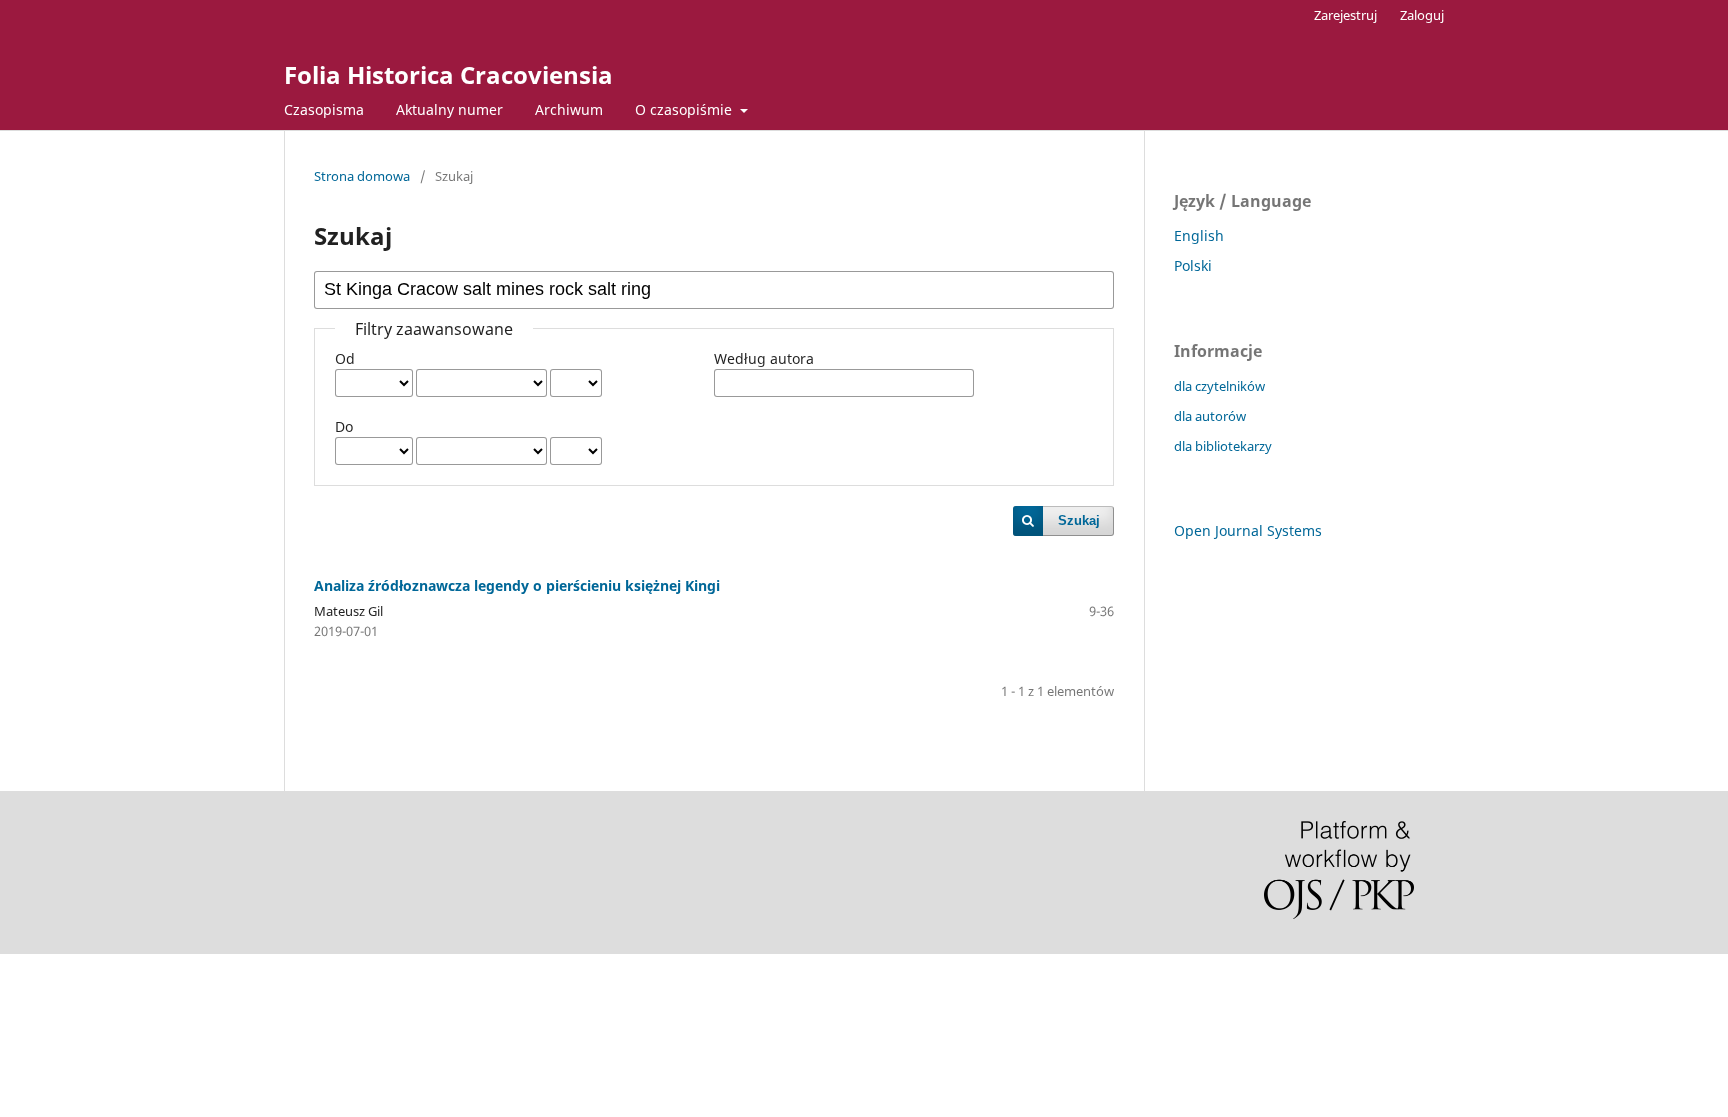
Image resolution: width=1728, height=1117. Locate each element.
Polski (1193, 265)
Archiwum (569, 109)
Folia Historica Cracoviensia (448, 74)
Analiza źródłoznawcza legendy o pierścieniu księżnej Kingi (517, 585)
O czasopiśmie (685, 109)
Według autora (764, 358)
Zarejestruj (1345, 15)
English (1199, 235)
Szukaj (1079, 520)
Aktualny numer (449, 109)
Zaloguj (1422, 15)
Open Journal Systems (1248, 530)
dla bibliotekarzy (1223, 446)
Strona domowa (362, 176)
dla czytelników (1219, 386)
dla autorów (1210, 416)
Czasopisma (324, 109)
